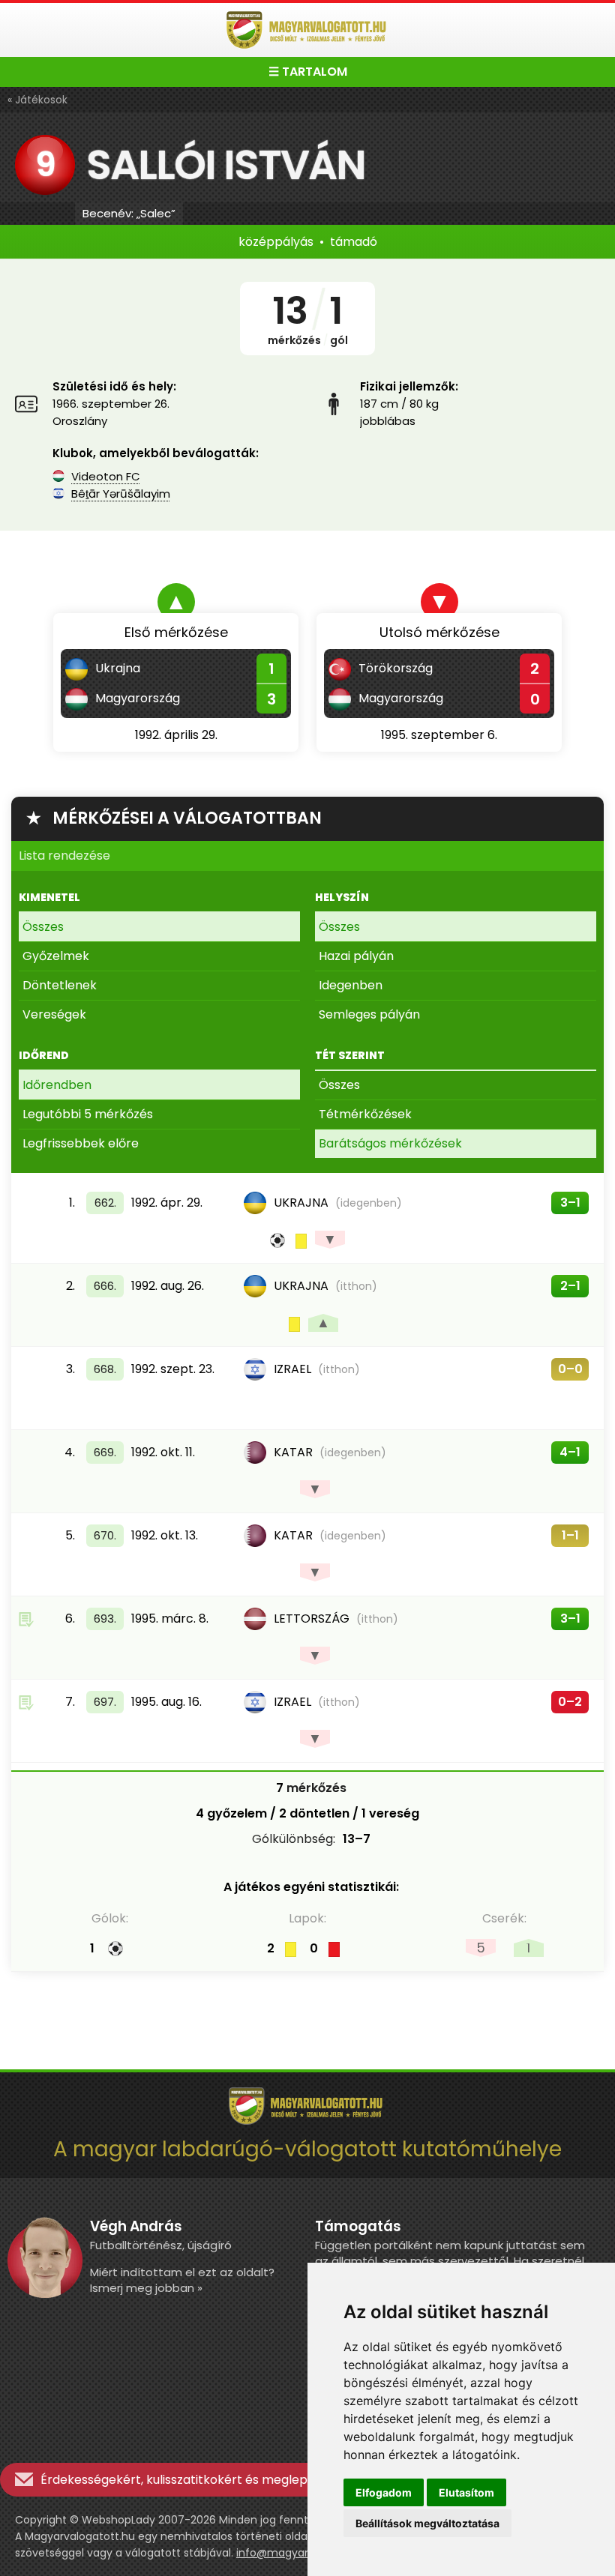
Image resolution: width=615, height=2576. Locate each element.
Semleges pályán (369, 1014)
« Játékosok (37, 100)
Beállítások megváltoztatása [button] (427, 2523)
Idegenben (351, 985)
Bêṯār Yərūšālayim (121, 494)
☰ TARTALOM (308, 72)
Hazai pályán (356, 956)
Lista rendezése (64, 856)
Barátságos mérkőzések (390, 1143)
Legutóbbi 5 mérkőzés (88, 1114)
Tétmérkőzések (365, 1114)
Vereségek (54, 1014)
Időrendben (57, 1085)
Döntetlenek (60, 985)
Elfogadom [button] (384, 2492)
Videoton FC (106, 476)
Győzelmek (56, 956)
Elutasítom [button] (466, 2492)
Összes (43, 927)
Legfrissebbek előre (81, 1143)
